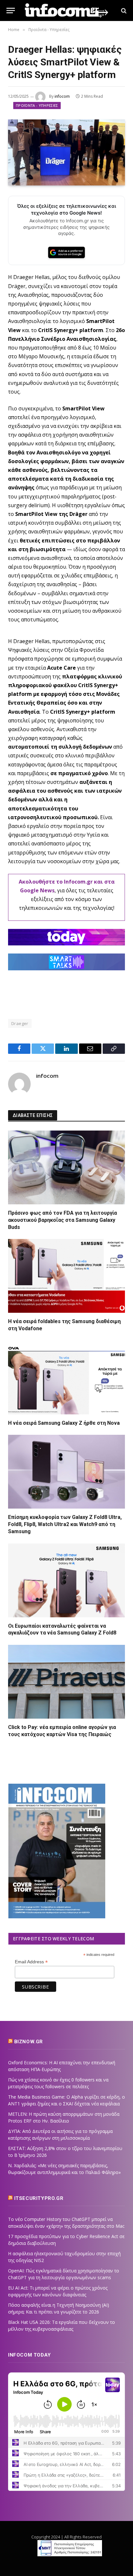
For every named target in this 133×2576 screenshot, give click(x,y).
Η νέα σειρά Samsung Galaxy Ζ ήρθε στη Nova (64, 1423)
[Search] (123, 11)
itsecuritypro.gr (39, 2198)
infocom (62, 96)
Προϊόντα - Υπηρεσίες (37, 105)
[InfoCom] (66, 11)
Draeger (20, 1023)
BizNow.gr (29, 2042)
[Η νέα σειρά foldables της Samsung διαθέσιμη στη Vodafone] (66, 1276)
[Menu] (11, 11)
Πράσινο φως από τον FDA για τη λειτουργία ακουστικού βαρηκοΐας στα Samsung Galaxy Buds (62, 1220)
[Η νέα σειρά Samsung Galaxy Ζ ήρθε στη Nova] (66, 1377)
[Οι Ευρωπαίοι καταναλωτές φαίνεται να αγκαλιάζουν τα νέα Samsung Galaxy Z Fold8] (66, 1580)
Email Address (31, 1962)
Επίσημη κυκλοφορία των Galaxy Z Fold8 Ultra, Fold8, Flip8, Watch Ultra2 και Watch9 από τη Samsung (65, 1524)
